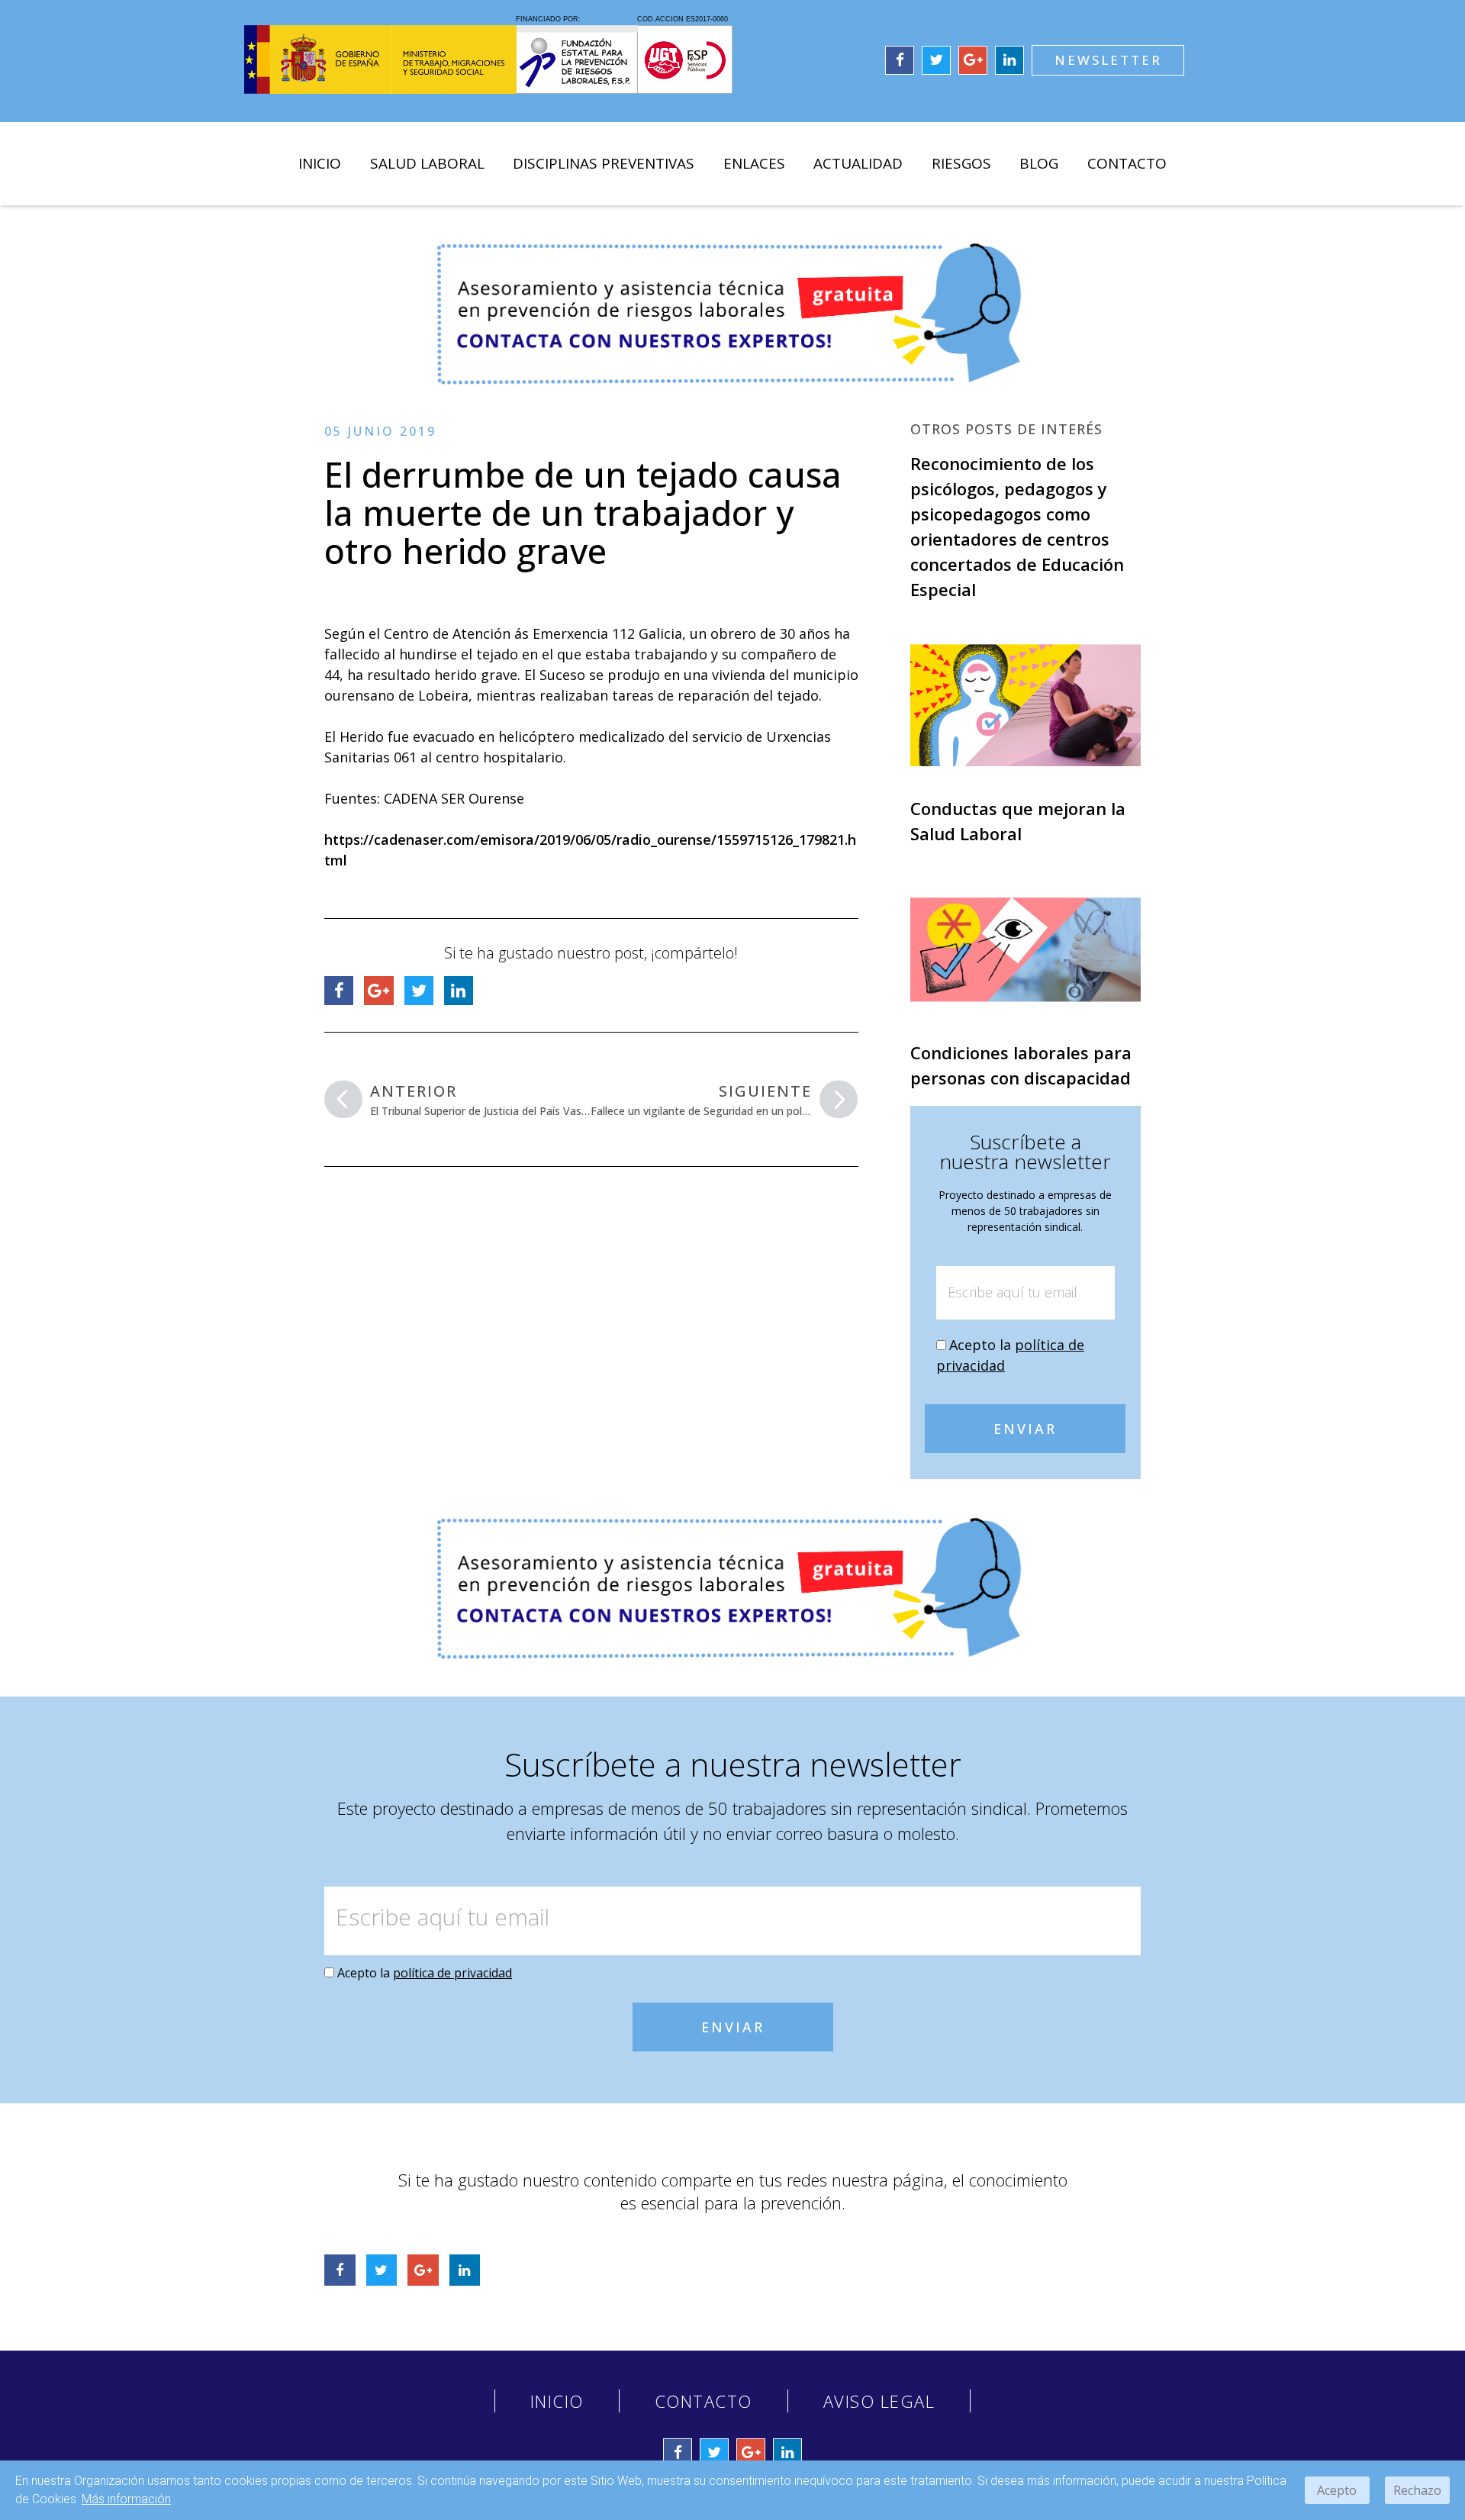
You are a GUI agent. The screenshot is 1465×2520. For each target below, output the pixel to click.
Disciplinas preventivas (604, 163)
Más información (126, 2499)
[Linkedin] (1009, 60)
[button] (1108, 60)
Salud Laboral (427, 163)
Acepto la (425, 1973)
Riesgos (961, 163)
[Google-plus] (973, 60)
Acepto (1337, 2490)
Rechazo (1417, 2490)
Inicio (320, 163)
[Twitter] (936, 60)
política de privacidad (452, 1973)
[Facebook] (900, 60)
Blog (1039, 163)
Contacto (1127, 163)
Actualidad (858, 163)
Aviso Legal (879, 2401)
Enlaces (754, 163)
